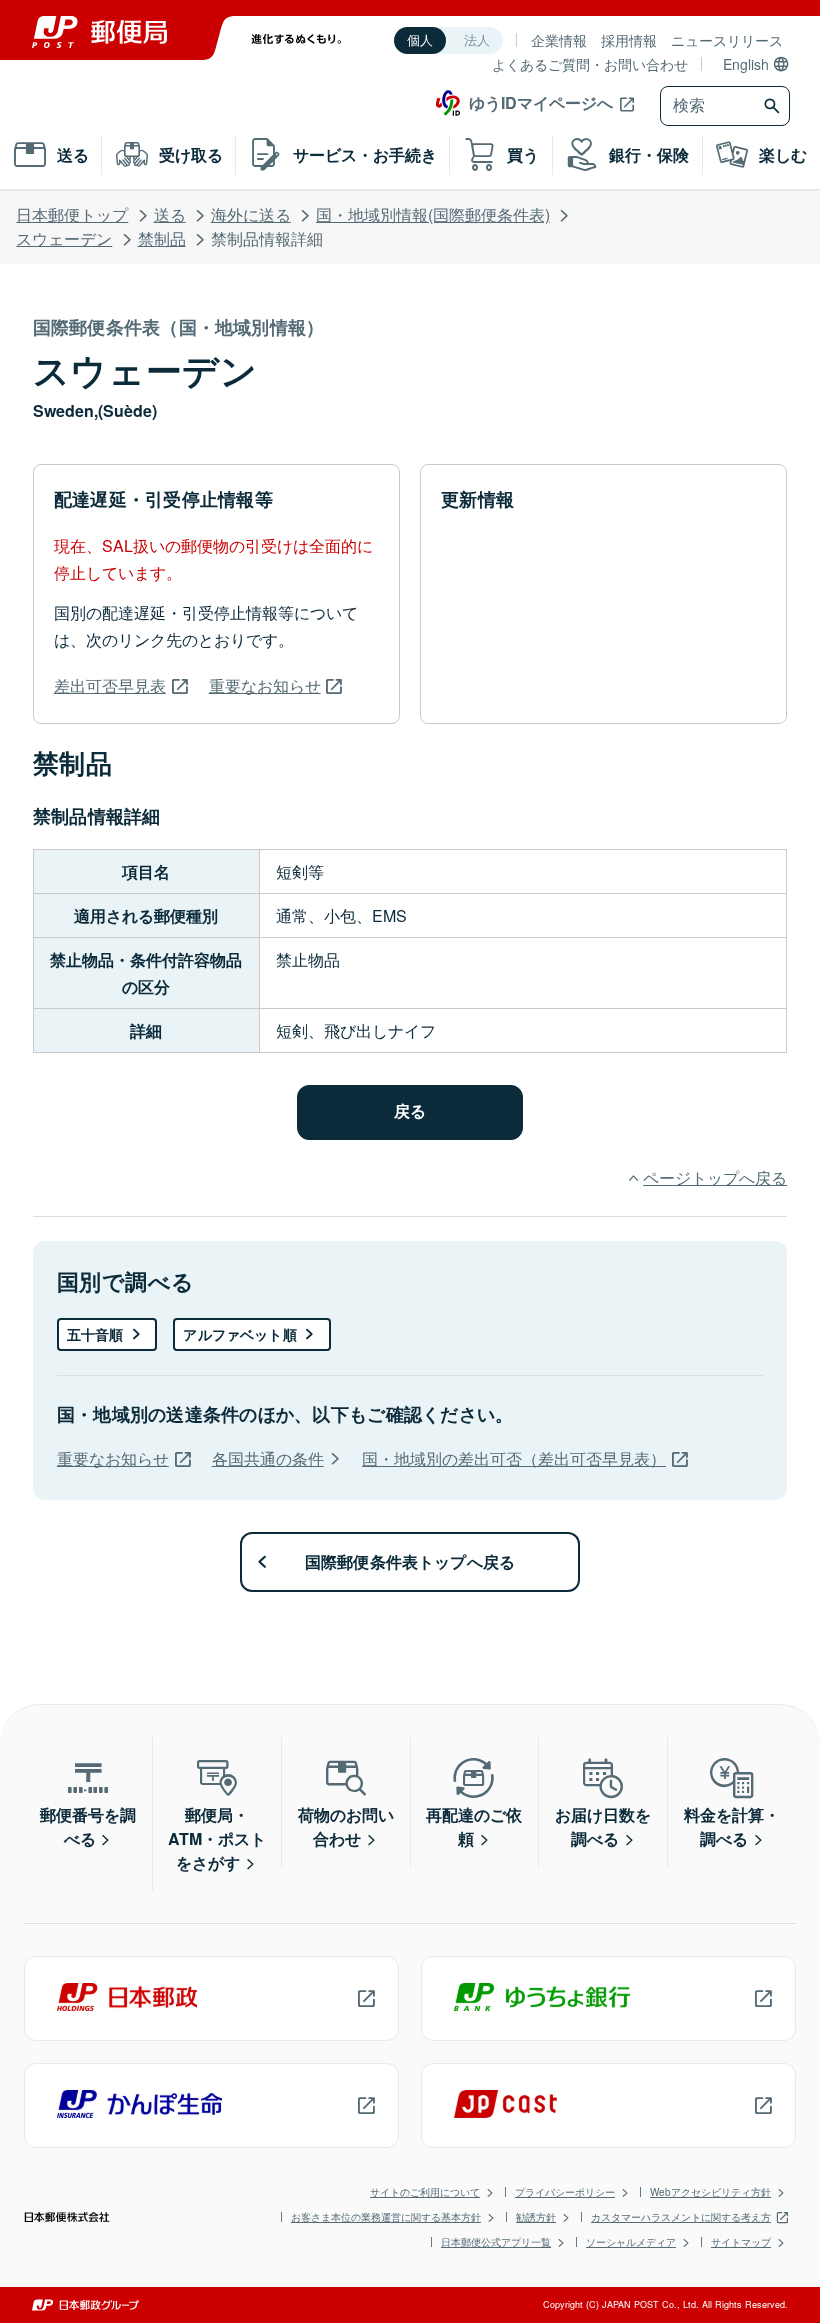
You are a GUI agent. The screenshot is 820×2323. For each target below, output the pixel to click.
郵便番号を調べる (88, 1826)
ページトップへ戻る (715, 1177)
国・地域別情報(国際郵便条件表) (433, 214)
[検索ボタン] (774, 106)
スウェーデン (64, 238)
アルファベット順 (239, 1334)
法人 (477, 40)
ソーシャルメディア (631, 2242)
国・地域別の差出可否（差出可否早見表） (514, 1458)
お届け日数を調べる (603, 1826)
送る (170, 214)
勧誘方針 (536, 2217)
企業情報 (559, 40)
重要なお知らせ (265, 685)
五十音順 (95, 1334)
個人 (420, 40)
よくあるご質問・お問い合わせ (590, 64)
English (746, 64)
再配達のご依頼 (474, 1826)
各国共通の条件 (268, 1458)
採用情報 (629, 40)
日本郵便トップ (72, 214)
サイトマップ (741, 2242)
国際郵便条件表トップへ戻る (410, 1561)
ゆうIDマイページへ (541, 102)
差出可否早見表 (110, 685)
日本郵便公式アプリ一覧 (496, 2242)
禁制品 (162, 238)
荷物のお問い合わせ (346, 1826)
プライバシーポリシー (565, 2192)
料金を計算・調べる (732, 1826)
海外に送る (251, 214)
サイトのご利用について (425, 2192)
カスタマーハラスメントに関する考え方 (681, 2217)
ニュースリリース (727, 40)
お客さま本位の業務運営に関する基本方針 (386, 2217)
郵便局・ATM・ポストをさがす (217, 1838)
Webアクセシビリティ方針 (710, 2192)
